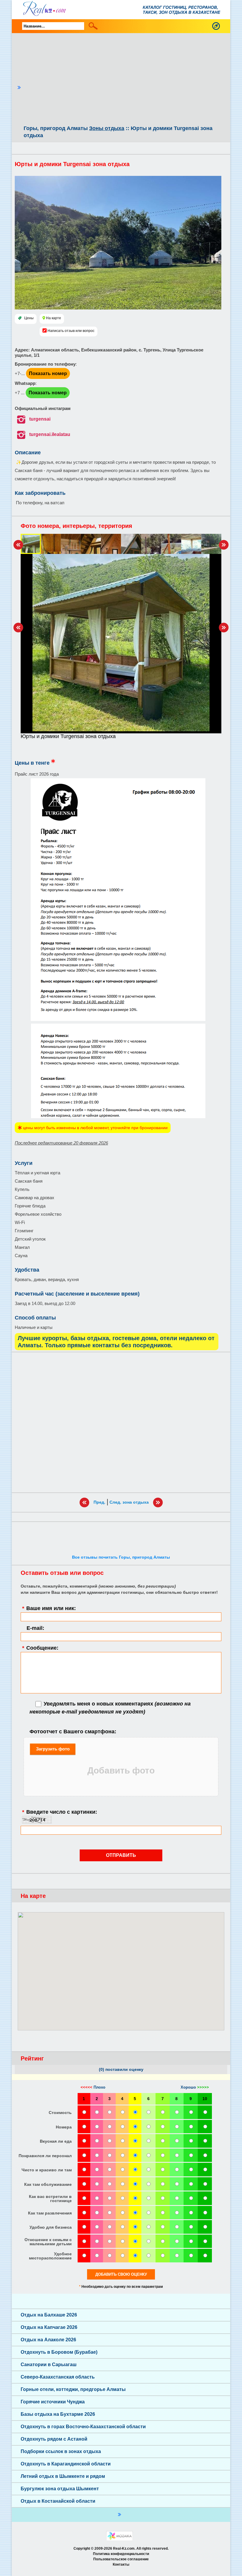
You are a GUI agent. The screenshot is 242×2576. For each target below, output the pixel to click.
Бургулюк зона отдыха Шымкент (60, 2489)
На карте (54, 318)
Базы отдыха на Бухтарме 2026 (58, 2414)
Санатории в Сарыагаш (49, 2365)
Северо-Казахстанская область (58, 2377)
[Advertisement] (124, 80)
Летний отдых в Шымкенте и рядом (63, 2476)
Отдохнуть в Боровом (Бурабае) (59, 2352)
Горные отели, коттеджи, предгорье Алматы (73, 2389)
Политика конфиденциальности (121, 2554)
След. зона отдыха (129, 1502)
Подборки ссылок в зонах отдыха (61, 2451)
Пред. (99, 1502)
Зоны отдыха (107, 128)
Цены (29, 318)
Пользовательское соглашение (121, 2559)
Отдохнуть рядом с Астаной (54, 2439)
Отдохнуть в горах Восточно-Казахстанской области (83, 2427)
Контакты (121, 2564)
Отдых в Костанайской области (58, 2501)
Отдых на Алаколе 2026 (48, 2340)
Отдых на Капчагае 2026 (49, 2327)
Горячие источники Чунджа (53, 2402)
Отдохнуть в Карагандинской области (66, 2464)
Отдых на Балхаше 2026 (49, 2315)
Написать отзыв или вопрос (71, 331)
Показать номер (48, 373)
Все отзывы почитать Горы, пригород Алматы (121, 1557)
